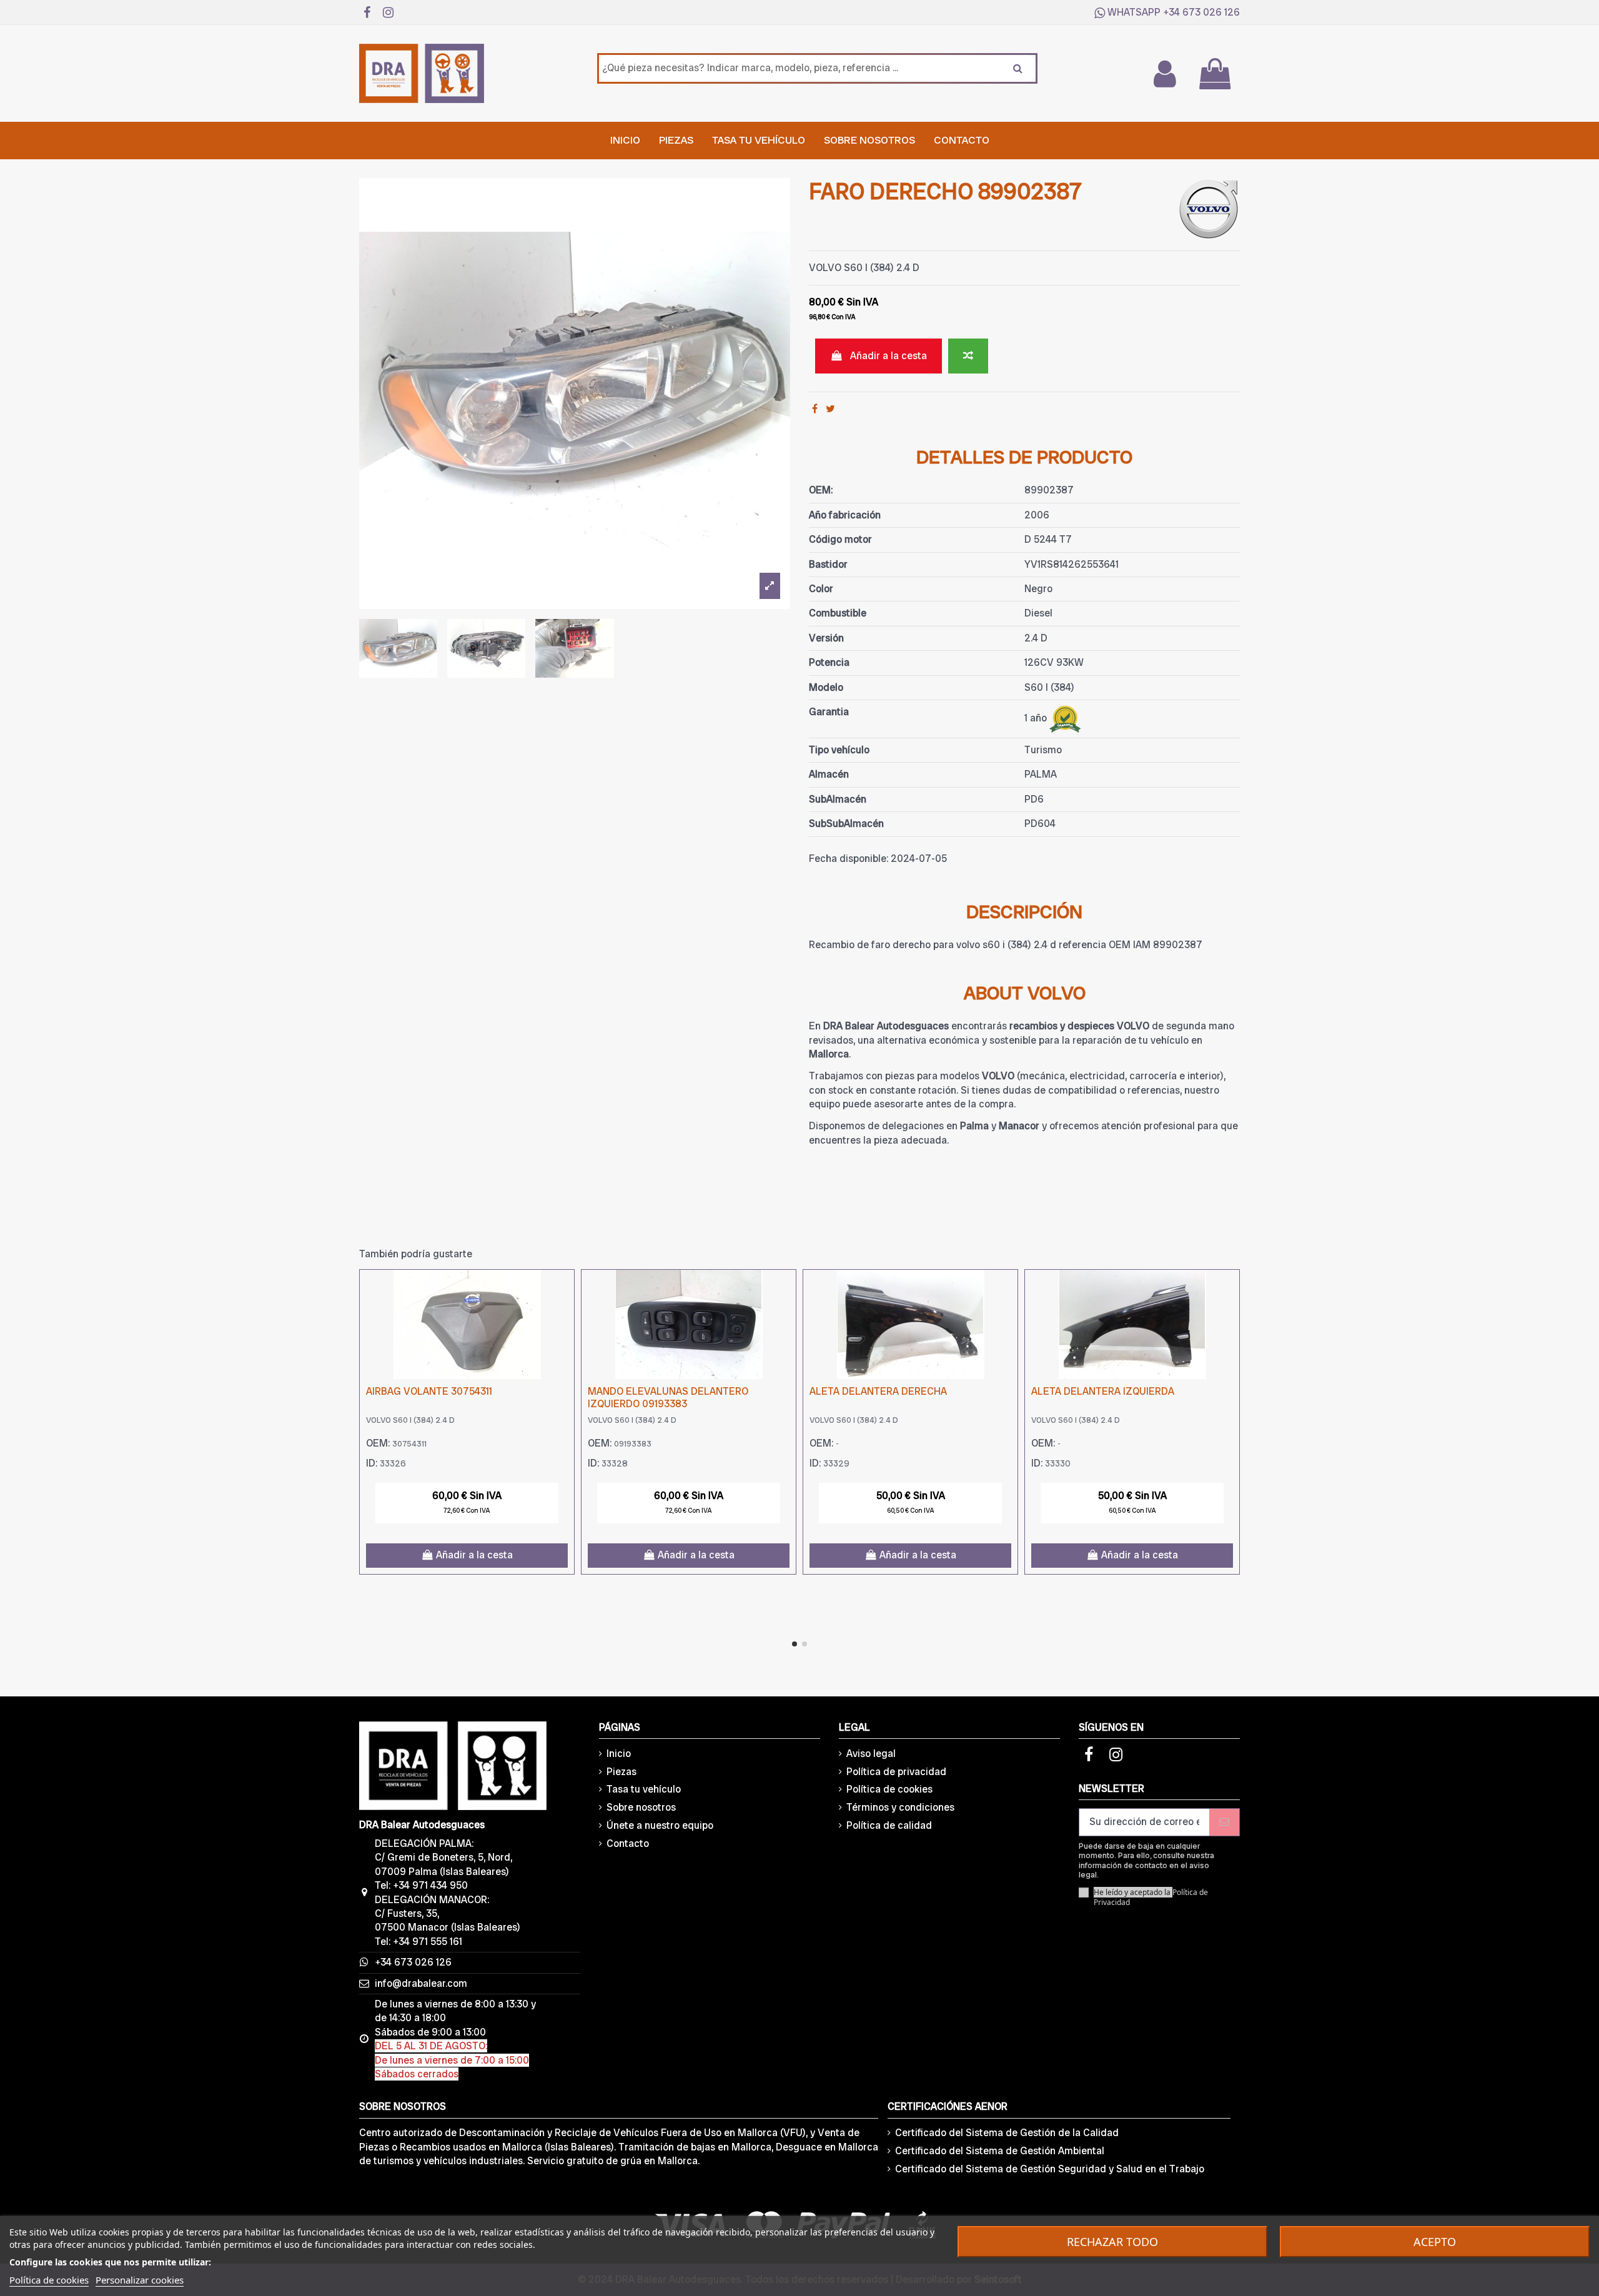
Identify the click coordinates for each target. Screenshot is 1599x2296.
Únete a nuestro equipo (660, 1825)
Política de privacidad (896, 1772)
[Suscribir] (1224, 1822)
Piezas (621, 1772)
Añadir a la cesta (889, 356)
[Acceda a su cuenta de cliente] (1164, 74)
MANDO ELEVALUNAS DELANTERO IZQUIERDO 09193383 (668, 1397)
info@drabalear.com (421, 1983)
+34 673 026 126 (1201, 12)
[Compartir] (815, 409)
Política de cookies (889, 1789)
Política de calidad (889, 1825)
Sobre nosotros (641, 1807)
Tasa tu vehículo (644, 1789)
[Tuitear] (830, 409)
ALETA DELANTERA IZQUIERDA (1103, 1391)
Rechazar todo (1112, 2242)
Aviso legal (871, 1754)
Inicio (619, 1754)
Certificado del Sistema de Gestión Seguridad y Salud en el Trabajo (1050, 2169)
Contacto (628, 1843)
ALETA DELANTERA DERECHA (878, 1391)
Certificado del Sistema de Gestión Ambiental (1000, 2151)
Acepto (1435, 2242)
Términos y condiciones (900, 1807)
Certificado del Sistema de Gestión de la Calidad (1007, 2133)
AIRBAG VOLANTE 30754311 (429, 1391)
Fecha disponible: (849, 859)
